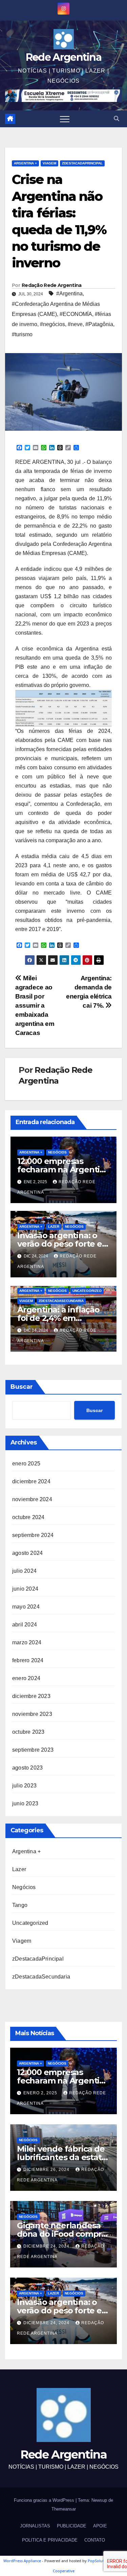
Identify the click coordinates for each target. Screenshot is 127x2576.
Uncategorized (87, 1291)
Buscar (22, 1387)
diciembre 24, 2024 (47, 2246)
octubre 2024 (28, 1517)
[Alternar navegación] (65, 119)
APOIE (100, 2526)
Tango (20, 1905)
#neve (75, 324)
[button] (117, 119)
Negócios (57, 1152)
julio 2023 (24, 1786)
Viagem (49, 163)
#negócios (52, 324)
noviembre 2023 (32, 1714)
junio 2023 (25, 1803)
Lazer (54, 1227)
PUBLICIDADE (72, 2526)
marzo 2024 (27, 1642)
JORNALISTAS (35, 2526)
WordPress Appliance (22, 2561)
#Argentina (69, 294)
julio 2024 (24, 1571)
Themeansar (64, 2509)
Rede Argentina (63, 57)
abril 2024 (25, 1625)
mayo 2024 (26, 1607)
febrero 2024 (28, 1660)
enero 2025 (26, 1464)
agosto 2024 (27, 1553)
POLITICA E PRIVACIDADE (50, 2540)
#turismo (22, 334)
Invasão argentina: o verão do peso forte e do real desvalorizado (60, 1244)
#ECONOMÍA (76, 314)
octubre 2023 (28, 1732)
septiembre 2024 (33, 1535)
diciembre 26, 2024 (47, 2170)
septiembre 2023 (33, 1750)
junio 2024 (25, 1589)
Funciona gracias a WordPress (45, 2500)
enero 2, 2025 (41, 2093)
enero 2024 (26, 1678)
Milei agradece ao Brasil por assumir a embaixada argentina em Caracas (35, 1005)
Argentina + (25, 163)
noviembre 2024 (32, 1499)
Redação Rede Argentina (52, 285)
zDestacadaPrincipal (82, 163)
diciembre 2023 (31, 1696)
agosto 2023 (27, 1768)
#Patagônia (99, 324)
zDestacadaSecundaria (61, 1301)
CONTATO (95, 2540)
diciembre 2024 (31, 1481)
